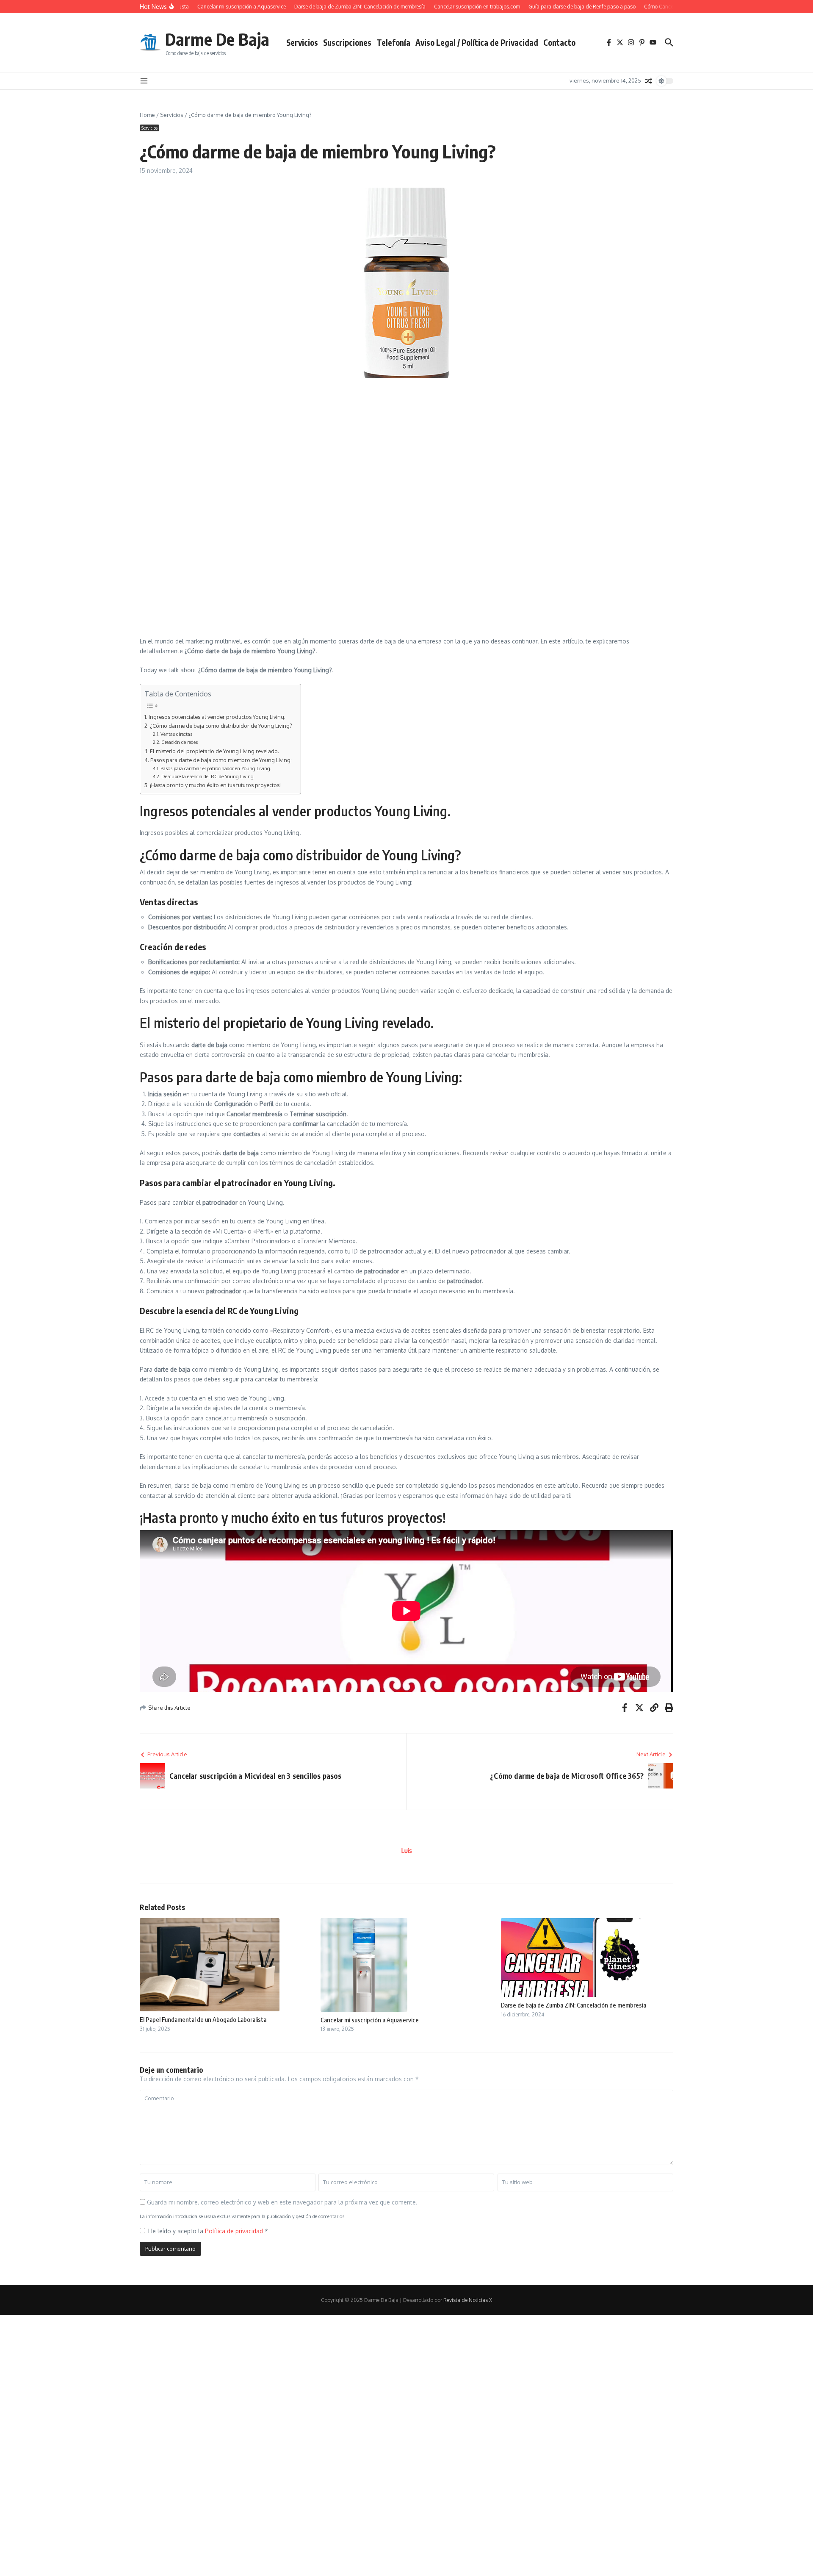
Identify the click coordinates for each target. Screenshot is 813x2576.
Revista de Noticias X (468, 2300)
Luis (407, 1851)
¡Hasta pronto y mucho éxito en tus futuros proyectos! (215, 785)
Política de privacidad (235, 2231)
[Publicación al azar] (649, 81)
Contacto (559, 42)
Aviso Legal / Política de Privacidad (477, 42)
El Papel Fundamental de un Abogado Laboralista (203, 2019)
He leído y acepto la (208, 2231)
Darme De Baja (217, 39)
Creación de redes (180, 742)
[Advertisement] (332, 446)
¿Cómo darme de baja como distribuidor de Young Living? (221, 726)
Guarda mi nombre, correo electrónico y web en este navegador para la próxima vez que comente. (282, 2202)
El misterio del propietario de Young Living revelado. (214, 751)
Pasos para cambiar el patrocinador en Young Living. (216, 768)
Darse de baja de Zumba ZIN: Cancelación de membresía (574, 2005)
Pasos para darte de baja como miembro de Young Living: (221, 760)
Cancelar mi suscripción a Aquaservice (370, 2020)
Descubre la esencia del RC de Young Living (207, 776)
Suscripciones (347, 42)
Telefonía (393, 42)
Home (147, 115)
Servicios (302, 42)
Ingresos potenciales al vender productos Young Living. (217, 717)
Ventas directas (176, 734)
